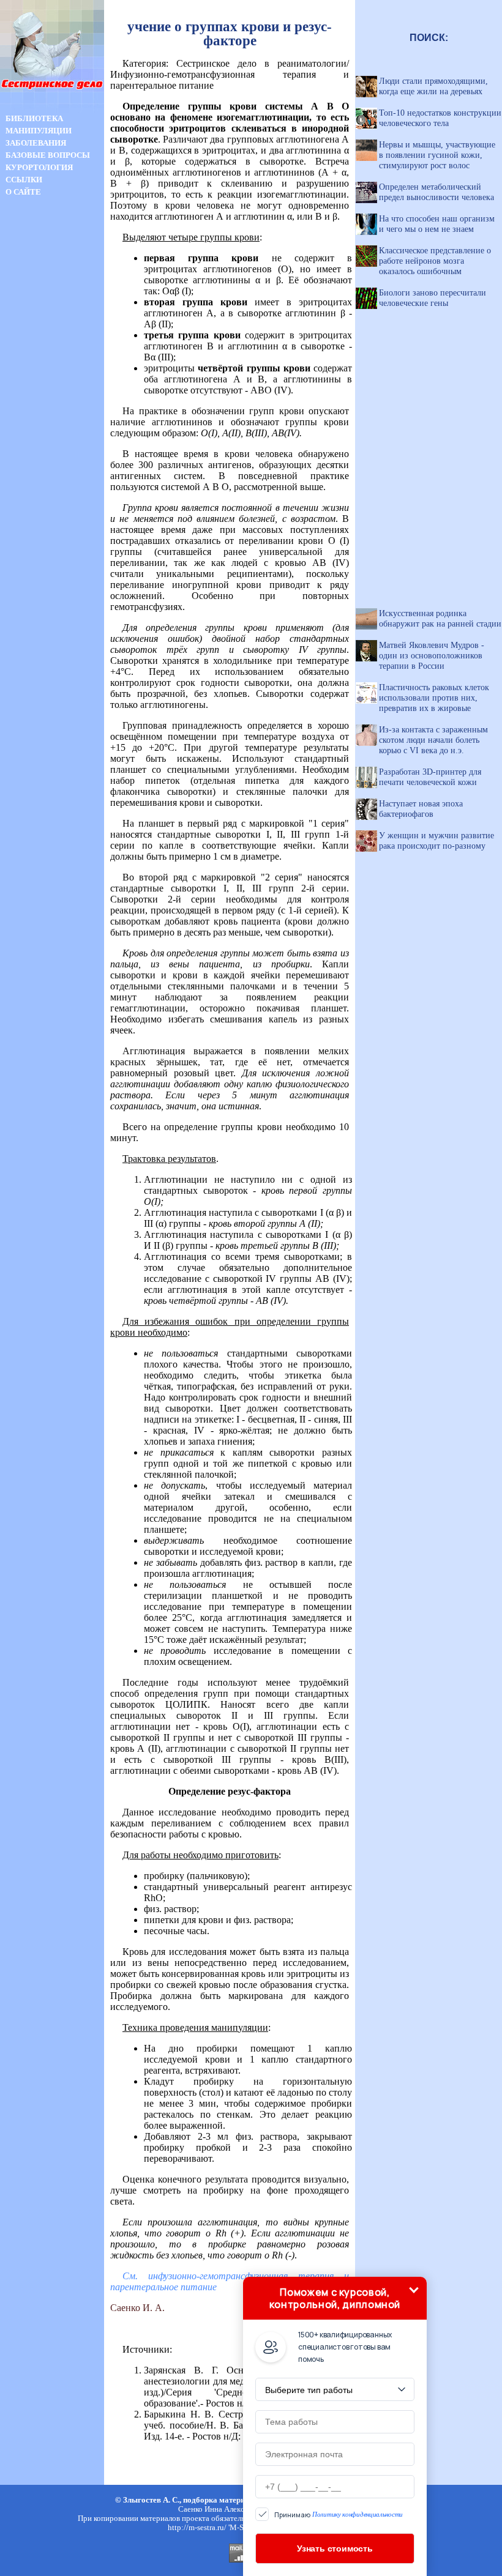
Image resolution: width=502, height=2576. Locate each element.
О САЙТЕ (23, 192)
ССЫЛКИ (24, 180)
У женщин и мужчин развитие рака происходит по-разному (436, 840)
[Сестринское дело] (52, 109)
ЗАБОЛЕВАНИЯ (36, 143)
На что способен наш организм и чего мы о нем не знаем (437, 224)
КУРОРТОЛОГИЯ (39, 167)
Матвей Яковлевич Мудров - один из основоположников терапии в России (432, 655)
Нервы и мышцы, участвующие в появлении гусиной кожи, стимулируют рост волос (437, 155)
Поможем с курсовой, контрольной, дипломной (335, 2298)
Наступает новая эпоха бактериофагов (421, 809)
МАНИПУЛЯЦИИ (39, 131)
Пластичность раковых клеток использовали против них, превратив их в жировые (434, 698)
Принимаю (339, 2515)
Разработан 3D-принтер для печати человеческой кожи (430, 777)
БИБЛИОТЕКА (34, 118)
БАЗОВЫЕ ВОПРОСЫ (48, 155)
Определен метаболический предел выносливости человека (436, 192)
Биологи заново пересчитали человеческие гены (433, 298)
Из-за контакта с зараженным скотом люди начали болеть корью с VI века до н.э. (433, 740)
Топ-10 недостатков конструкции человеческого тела (440, 118)
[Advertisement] (52, 415)
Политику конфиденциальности (358, 2514)
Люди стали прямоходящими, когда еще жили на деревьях (433, 86)
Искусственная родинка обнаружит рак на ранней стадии (440, 618)
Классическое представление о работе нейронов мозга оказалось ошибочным (435, 261)
